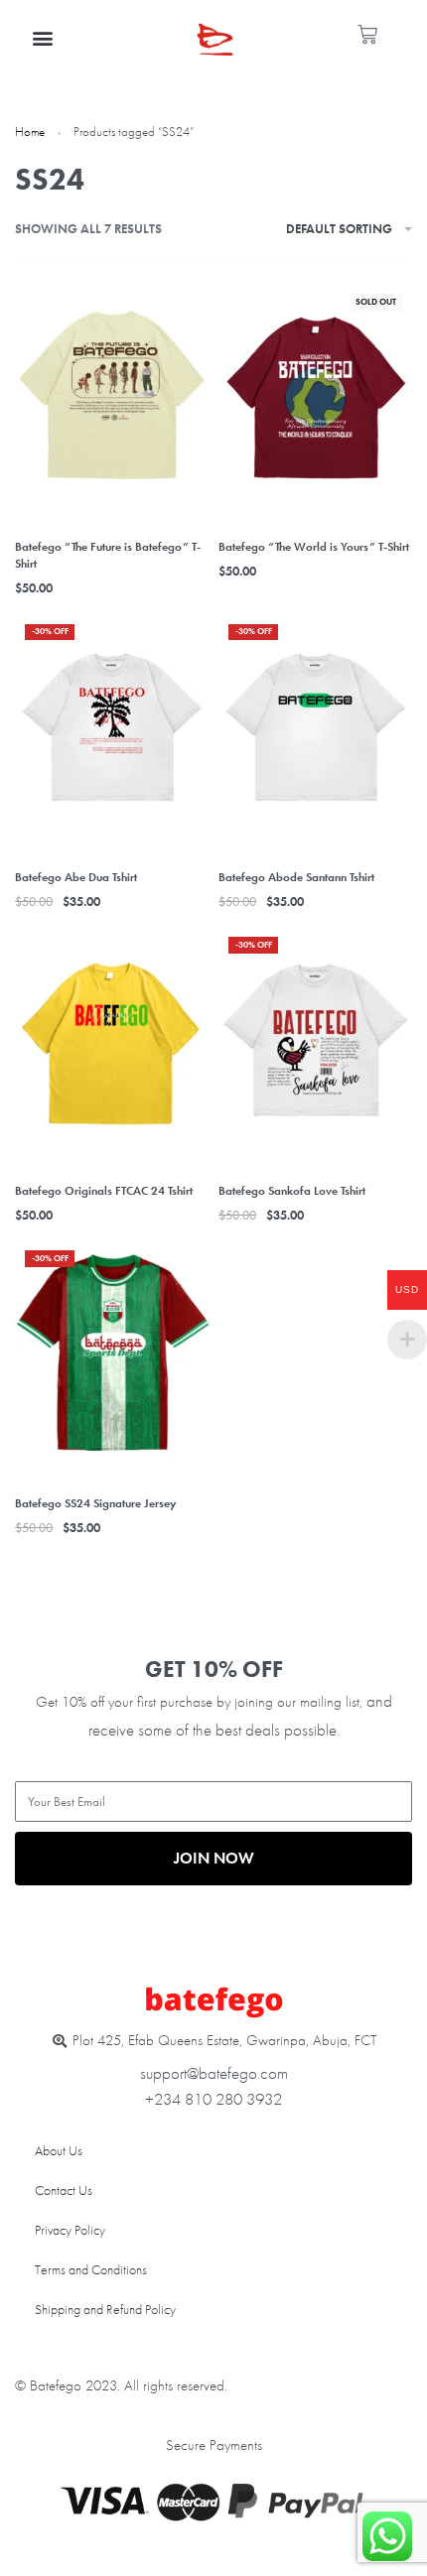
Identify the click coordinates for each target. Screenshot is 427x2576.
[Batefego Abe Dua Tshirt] (112, 727)
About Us (59, 2150)
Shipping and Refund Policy (105, 2309)
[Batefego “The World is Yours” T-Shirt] (315, 397)
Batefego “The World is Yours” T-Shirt (314, 547)
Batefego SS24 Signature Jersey (95, 1503)
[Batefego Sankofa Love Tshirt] (315, 1040)
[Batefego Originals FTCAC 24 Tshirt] (112, 1040)
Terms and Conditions (91, 2269)
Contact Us (64, 2190)
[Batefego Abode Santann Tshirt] (315, 727)
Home (30, 131)
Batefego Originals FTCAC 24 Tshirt (104, 1191)
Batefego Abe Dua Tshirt (76, 877)
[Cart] (367, 35)
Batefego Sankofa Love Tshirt (292, 1191)
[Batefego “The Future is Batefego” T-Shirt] (112, 397)
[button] (43, 37)
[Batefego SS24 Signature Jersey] (112, 1353)
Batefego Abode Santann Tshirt (296, 877)
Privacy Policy (70, 2230)
